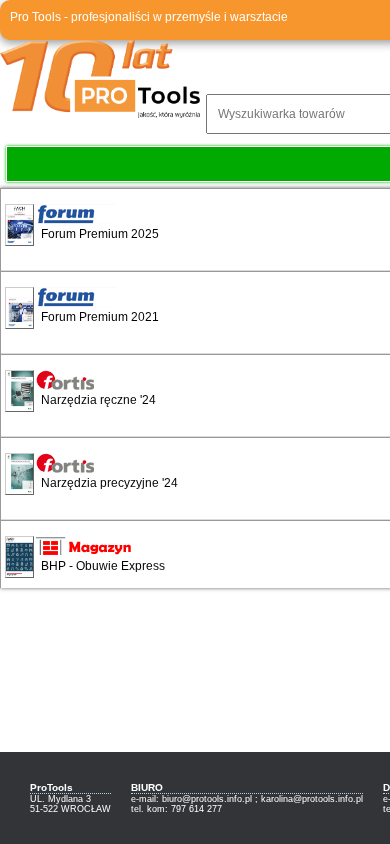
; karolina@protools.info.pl (309, 799)
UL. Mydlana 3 (60, 799)
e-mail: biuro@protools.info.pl (191, 799)
